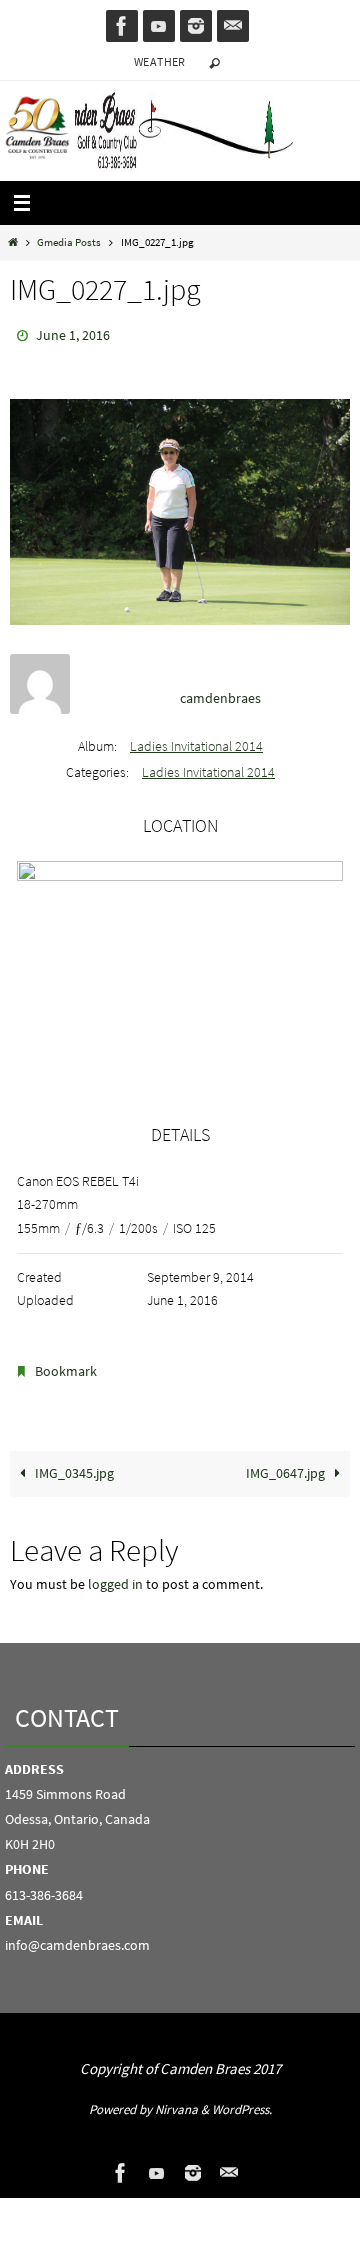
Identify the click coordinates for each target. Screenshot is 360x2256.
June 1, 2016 (73, 334)
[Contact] (233, 26)
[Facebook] (122, 26)
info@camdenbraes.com (77, 1936)
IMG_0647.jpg (287, 1464)
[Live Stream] (159, 26)
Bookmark (66, 1365)
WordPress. (242, 2100)
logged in (115, 1575)
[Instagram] (196, 26)
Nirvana (176, 2100)
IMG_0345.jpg (73, 1464)
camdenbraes (220, 694)
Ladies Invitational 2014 (196, 741)
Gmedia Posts (69, 242)
